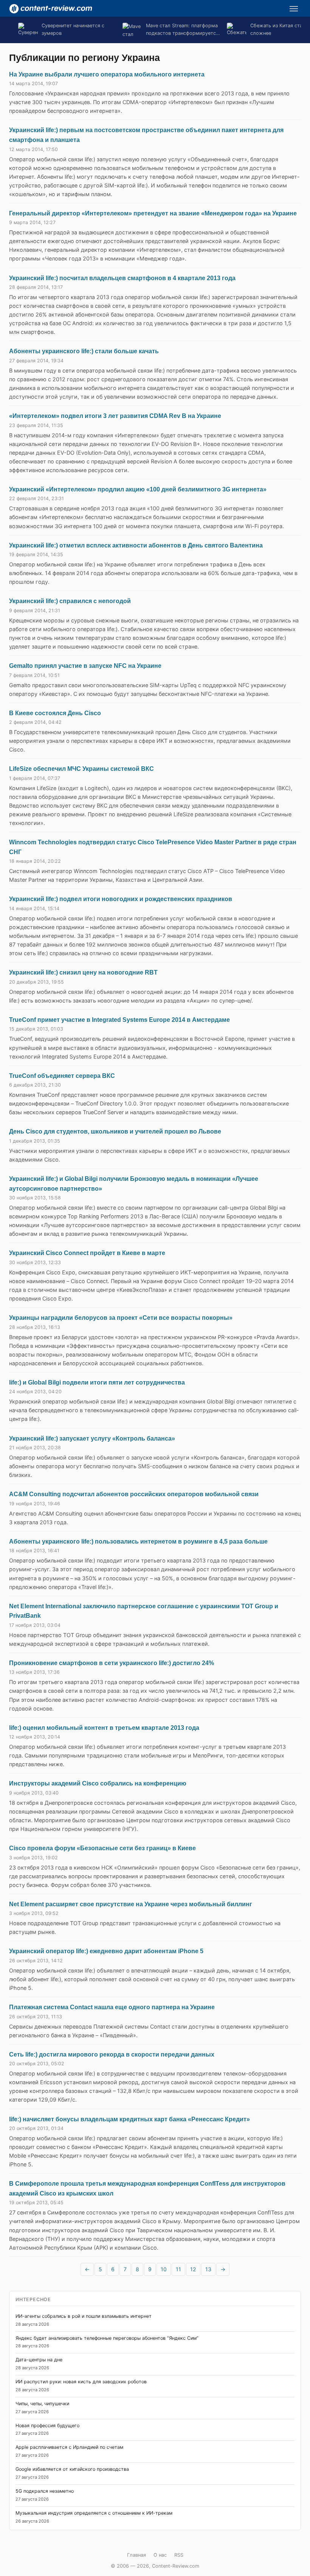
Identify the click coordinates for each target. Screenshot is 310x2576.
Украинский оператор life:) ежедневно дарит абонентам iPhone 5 (106, 1951)
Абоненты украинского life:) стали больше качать (84, 351)
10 (164, 2269)
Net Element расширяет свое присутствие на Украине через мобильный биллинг (131, 1904)
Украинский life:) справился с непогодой (70, 601)
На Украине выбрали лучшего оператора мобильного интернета (107, 74)
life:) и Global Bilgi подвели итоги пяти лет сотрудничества (97, 1382)
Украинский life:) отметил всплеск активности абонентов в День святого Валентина (136, 545)
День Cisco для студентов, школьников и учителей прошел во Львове (115, 1131)
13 (208, 2269)
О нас (160, 2555)
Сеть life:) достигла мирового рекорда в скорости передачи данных (112, 2054)
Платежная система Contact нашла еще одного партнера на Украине (112, 2007)
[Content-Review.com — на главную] (51, 9)
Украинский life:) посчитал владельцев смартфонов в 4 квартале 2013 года (122, 278)
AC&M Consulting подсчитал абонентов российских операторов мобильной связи (134, 1494)
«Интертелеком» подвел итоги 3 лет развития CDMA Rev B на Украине (115, 416)
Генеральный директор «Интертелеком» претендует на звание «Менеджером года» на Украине (153, 213)
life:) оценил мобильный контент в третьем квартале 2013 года (104, 1728)
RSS (179, 2555)
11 (178, 2269)
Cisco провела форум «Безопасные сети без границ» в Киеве (102, 1848)
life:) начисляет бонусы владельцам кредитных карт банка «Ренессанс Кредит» (129, 2119)
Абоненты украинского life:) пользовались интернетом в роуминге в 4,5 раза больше (138, 1541)
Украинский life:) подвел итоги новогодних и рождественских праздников (121, 899)
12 (193, 2269)
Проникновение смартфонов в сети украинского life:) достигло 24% (112, 1663)
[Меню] (294, 9)
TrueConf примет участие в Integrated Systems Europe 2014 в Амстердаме (119, 1020)
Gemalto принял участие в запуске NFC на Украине (85, 666)
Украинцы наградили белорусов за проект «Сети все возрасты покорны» (121, 1318)
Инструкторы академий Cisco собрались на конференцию (98, 1783)
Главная (136, 2555)
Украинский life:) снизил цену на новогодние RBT (83, 972)
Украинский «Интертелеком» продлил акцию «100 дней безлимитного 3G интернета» (138, 489)
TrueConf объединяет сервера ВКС (62, 1076)
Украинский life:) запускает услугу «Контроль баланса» (92, 1438)
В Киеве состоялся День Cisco (55, 713)
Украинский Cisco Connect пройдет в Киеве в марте (87, 1253)
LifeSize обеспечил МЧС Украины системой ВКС (81, 769)
